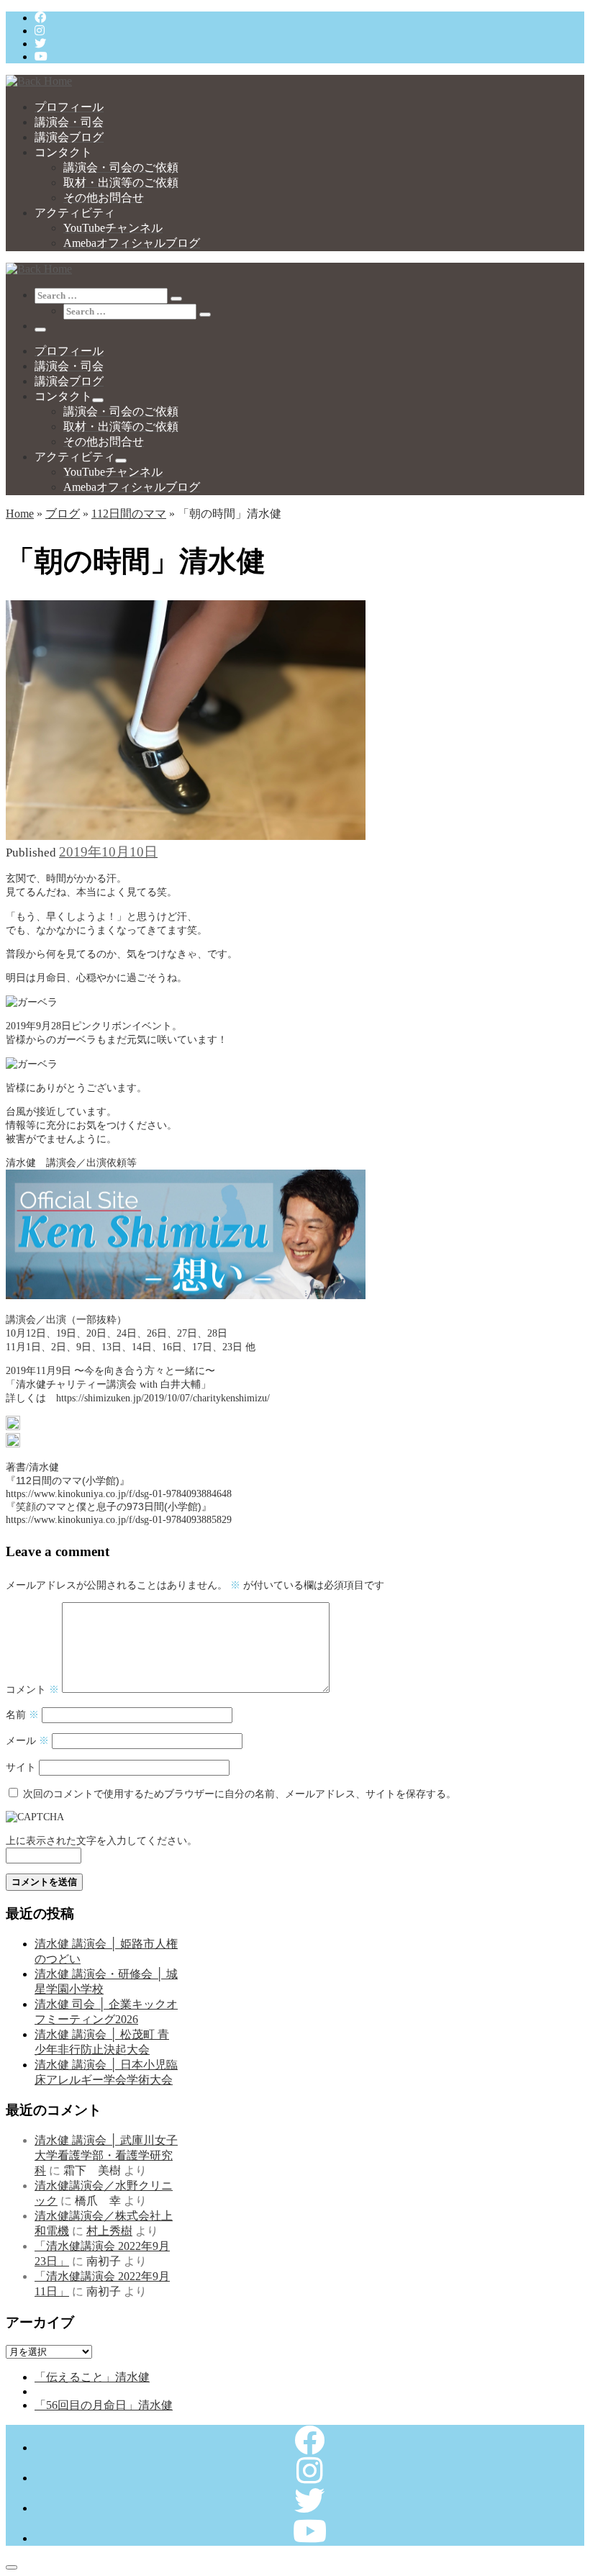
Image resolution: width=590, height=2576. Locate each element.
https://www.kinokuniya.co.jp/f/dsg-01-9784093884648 (119, 1493)
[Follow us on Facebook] (40, 18)
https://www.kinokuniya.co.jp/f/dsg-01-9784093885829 (119, 1519)
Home (20, 514)
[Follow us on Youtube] (41, 57)
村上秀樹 (109, 2231)
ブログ (63, 514)
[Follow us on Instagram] (40, 31)
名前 (22, 1714)
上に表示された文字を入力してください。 (101, 1840)
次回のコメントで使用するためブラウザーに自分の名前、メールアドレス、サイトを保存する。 (240, 1794)
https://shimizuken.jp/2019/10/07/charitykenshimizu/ (163, 1398)
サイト (21, 1767)
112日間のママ (129, 514)
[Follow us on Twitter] (40, 44)
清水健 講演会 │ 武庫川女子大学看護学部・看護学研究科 (106, 2155)
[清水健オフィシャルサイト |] (39, 81)
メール (27, 1740)
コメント (32, 1689)
